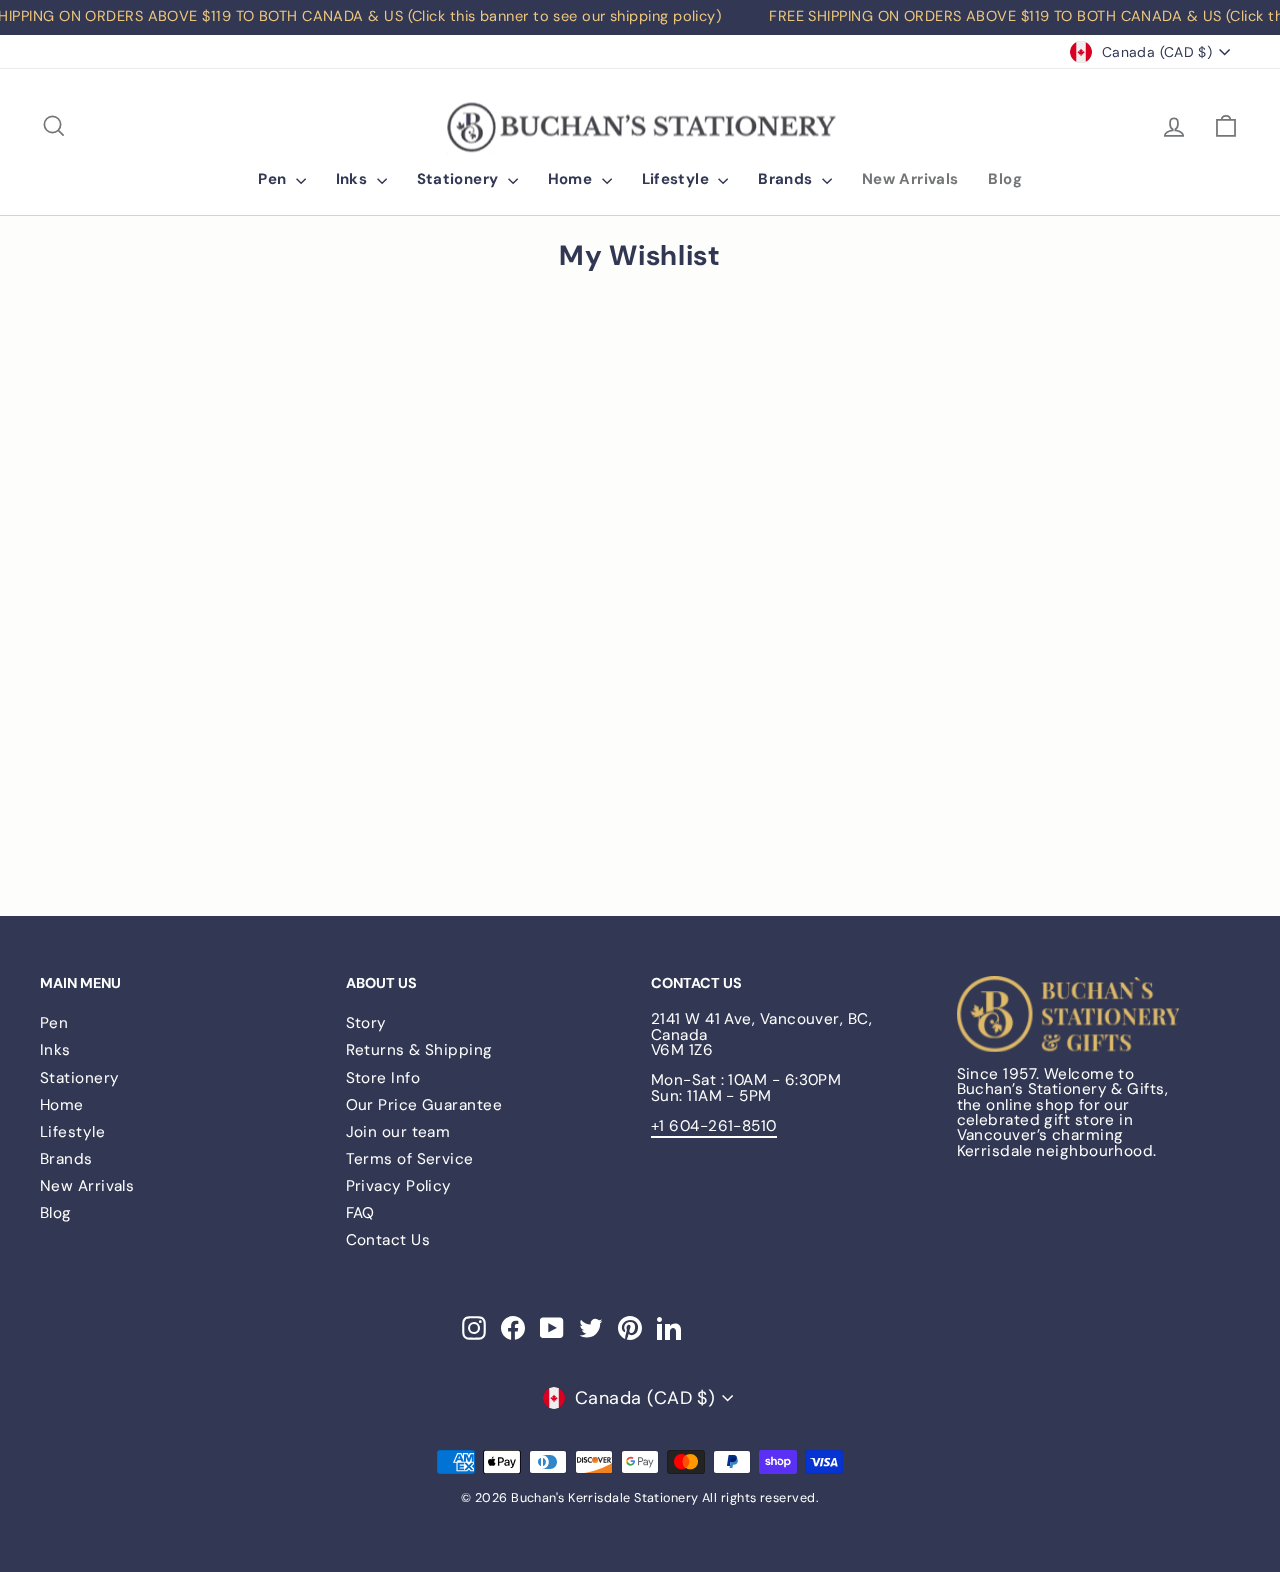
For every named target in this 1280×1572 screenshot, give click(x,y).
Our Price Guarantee (424, 1105)
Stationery (460, 179)
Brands (787, 179)
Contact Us (388, 1240)
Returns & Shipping (419, 1050)
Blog (1005, 179)
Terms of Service (410, 1159)
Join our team (398, 1132)
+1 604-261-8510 (714, 1126)
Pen (274, 179)
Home (572, 179)
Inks (354, 179)
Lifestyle (678, 179)
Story (366, 1023)
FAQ (360, 1213)
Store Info (383, 1078)
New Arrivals (910, 179)
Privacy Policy (399, 1186)
